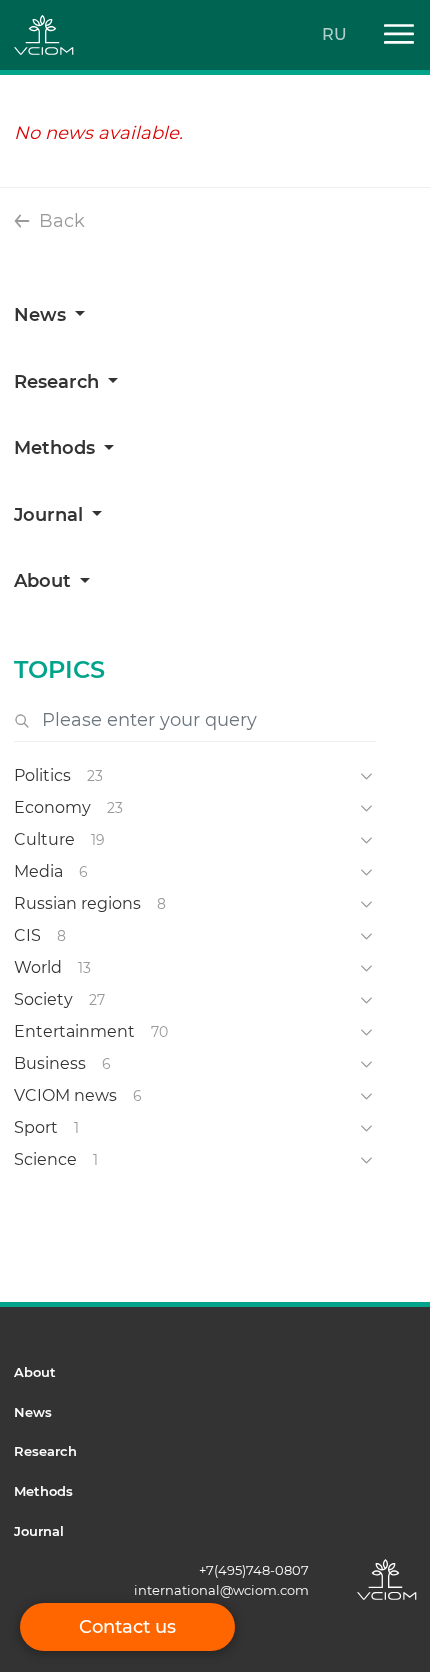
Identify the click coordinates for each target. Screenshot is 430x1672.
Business (50, 1063)
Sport (36, 1127)
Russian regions (77, 903)
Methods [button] (57, 448)
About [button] (45, 581)
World (38, 967)
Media (38, 871)
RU (334, 34)
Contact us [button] (127, 1627)
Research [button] (59, 382)
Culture (44, 839)
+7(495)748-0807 (254, 1570)
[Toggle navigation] (391, 35)
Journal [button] (51, 515)
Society (43, 999)
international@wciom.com (221, 1590)
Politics (42, 775)
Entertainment (74, 1031)
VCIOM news (65, 1095)
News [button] (42, 315)
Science (45, 1159)
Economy (52, 807)
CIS (27, 935)
